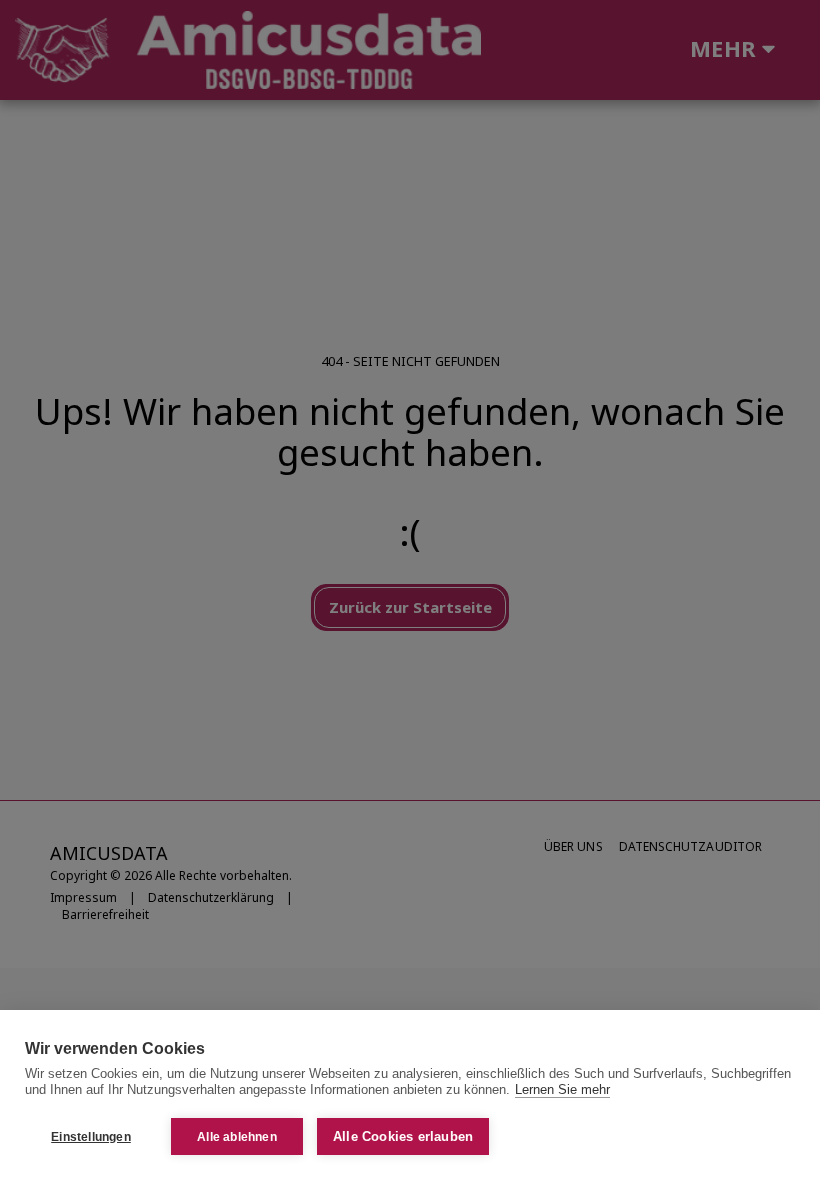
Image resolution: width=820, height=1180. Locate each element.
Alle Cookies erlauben (403, 1136)
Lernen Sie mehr (562, 1089)
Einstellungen (91, 1137)
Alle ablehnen (237, 1137)
